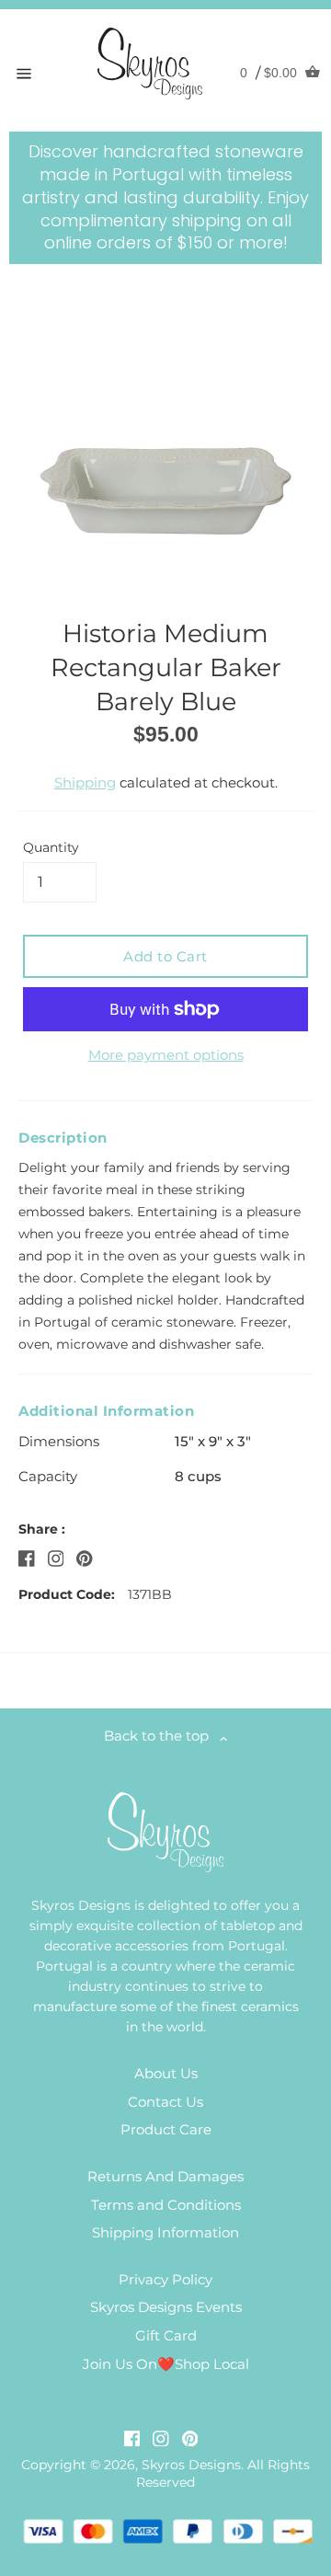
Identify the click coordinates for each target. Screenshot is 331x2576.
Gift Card (166, 2335)
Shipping (85, 782)
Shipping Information (165, 2232)
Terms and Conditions (166, 2205)
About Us (166, 2073)
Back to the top (162, 1736)
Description (63, 1138)
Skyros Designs (191, 2465)
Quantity (51, 847)
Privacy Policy (165, 2279)
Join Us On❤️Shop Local (166, 2364)
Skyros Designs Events (166, 2307)
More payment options (166, 1055)
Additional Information (106, 1411)
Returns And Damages (165, 2176)
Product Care (166, 2129)
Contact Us (165, 2102)
